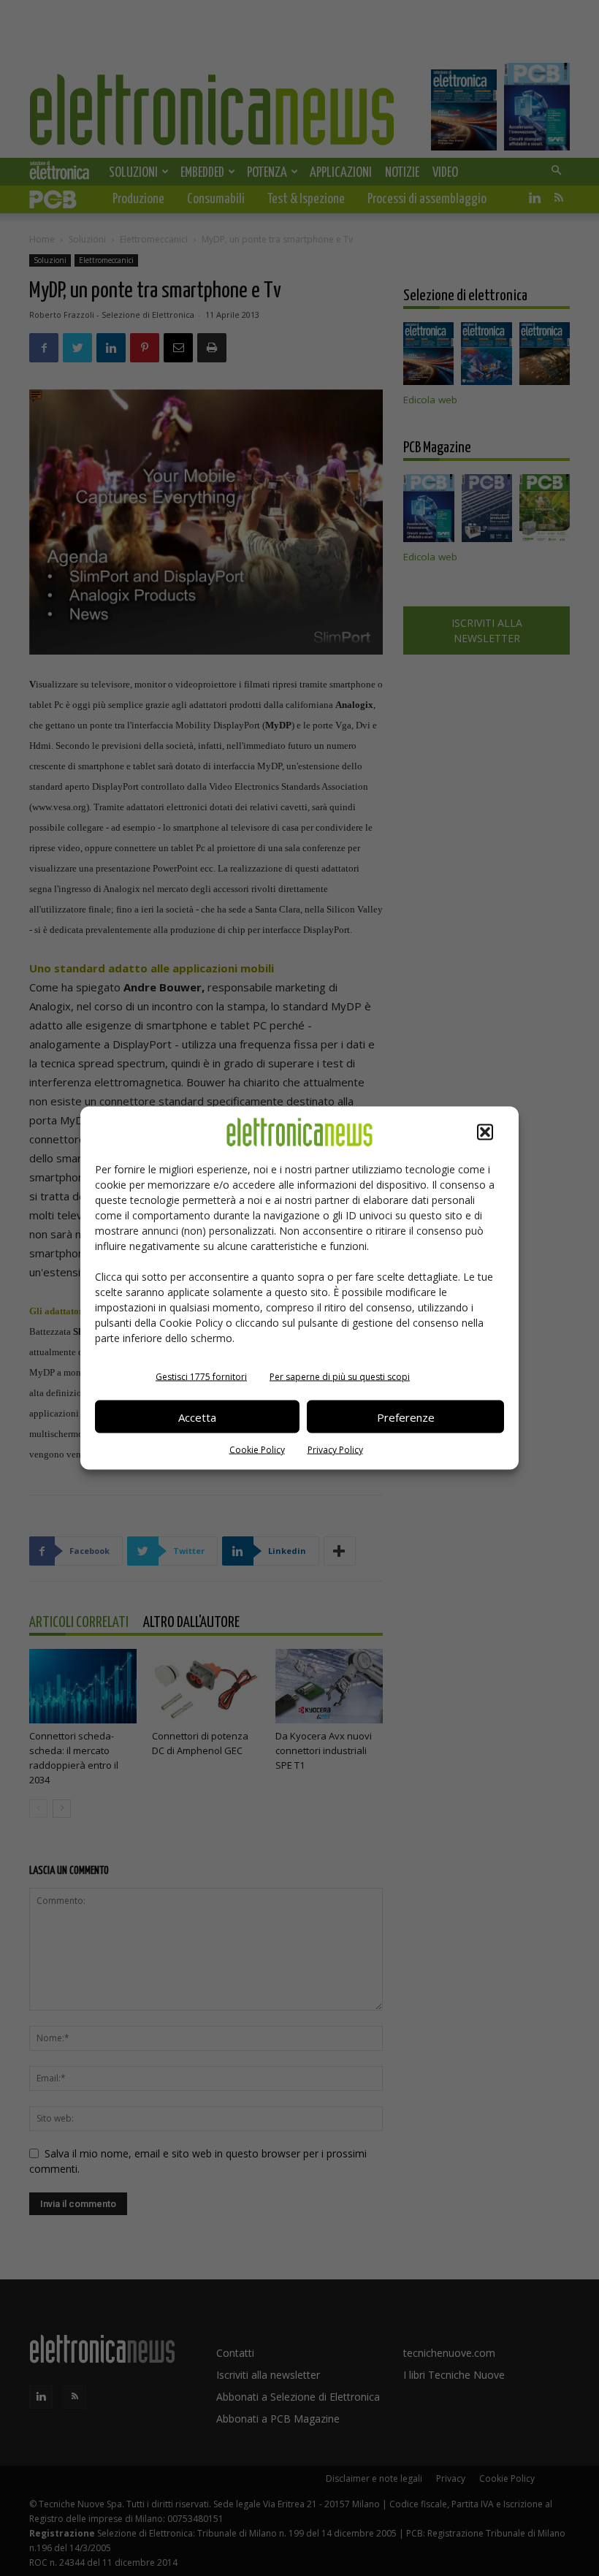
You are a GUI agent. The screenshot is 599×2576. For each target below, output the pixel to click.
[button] (485, 1132)
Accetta (197, 1417)
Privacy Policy (335, 1450)
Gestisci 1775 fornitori (201, 1377)
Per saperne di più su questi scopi (340, 1377)
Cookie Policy (257, 1450)
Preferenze (406, 1417)
